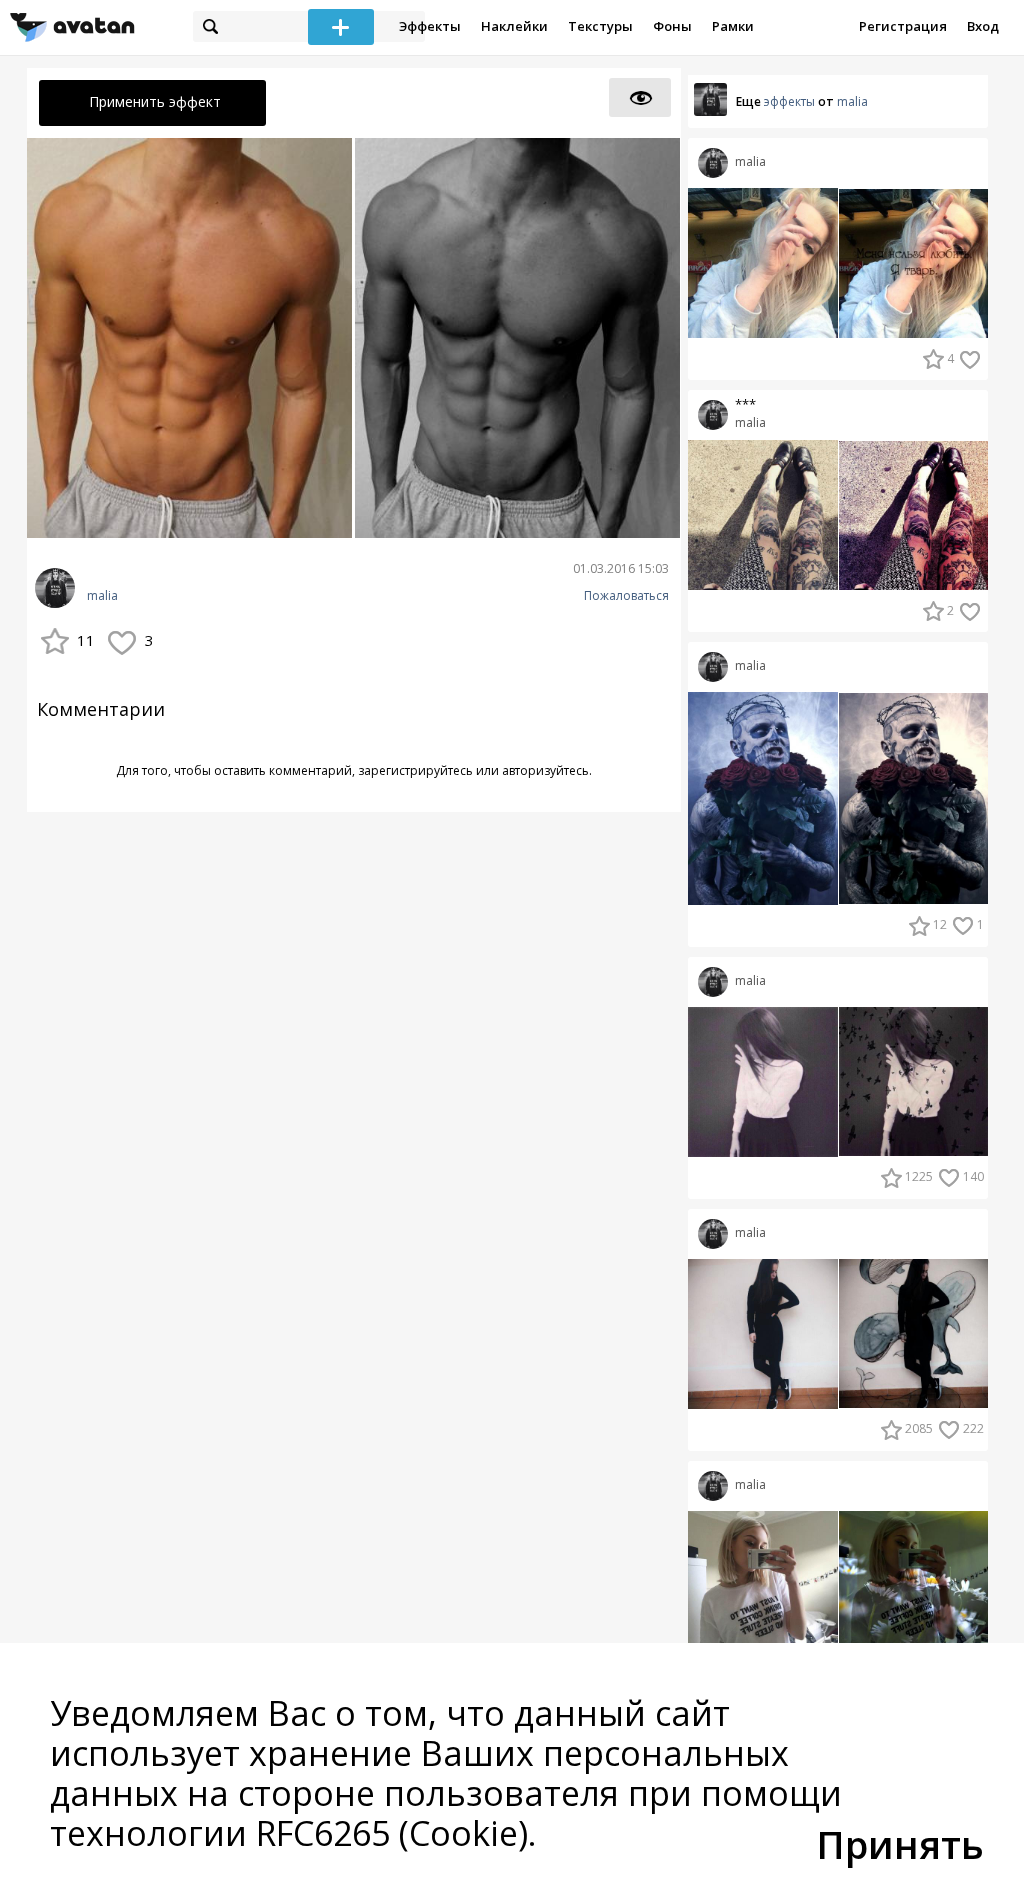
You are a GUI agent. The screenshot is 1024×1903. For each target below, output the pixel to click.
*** (745, 404)
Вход (983, 26)
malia (102, 596)
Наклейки (514, 26)
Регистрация (903, 26)
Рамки (733, 26)
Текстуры (600, 26)
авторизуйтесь (545, 770)
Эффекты (430, 26)
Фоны (672, 26)
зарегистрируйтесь (415, 770)
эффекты (789, 101)
